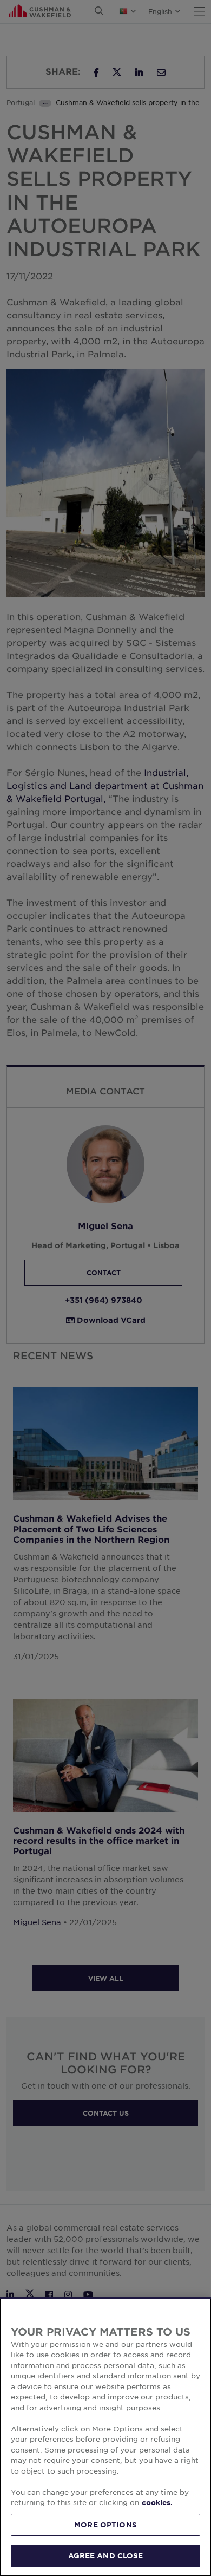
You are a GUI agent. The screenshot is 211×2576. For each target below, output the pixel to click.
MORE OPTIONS (105, 2525)
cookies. (157, 2502)
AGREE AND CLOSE (106, 2555)
